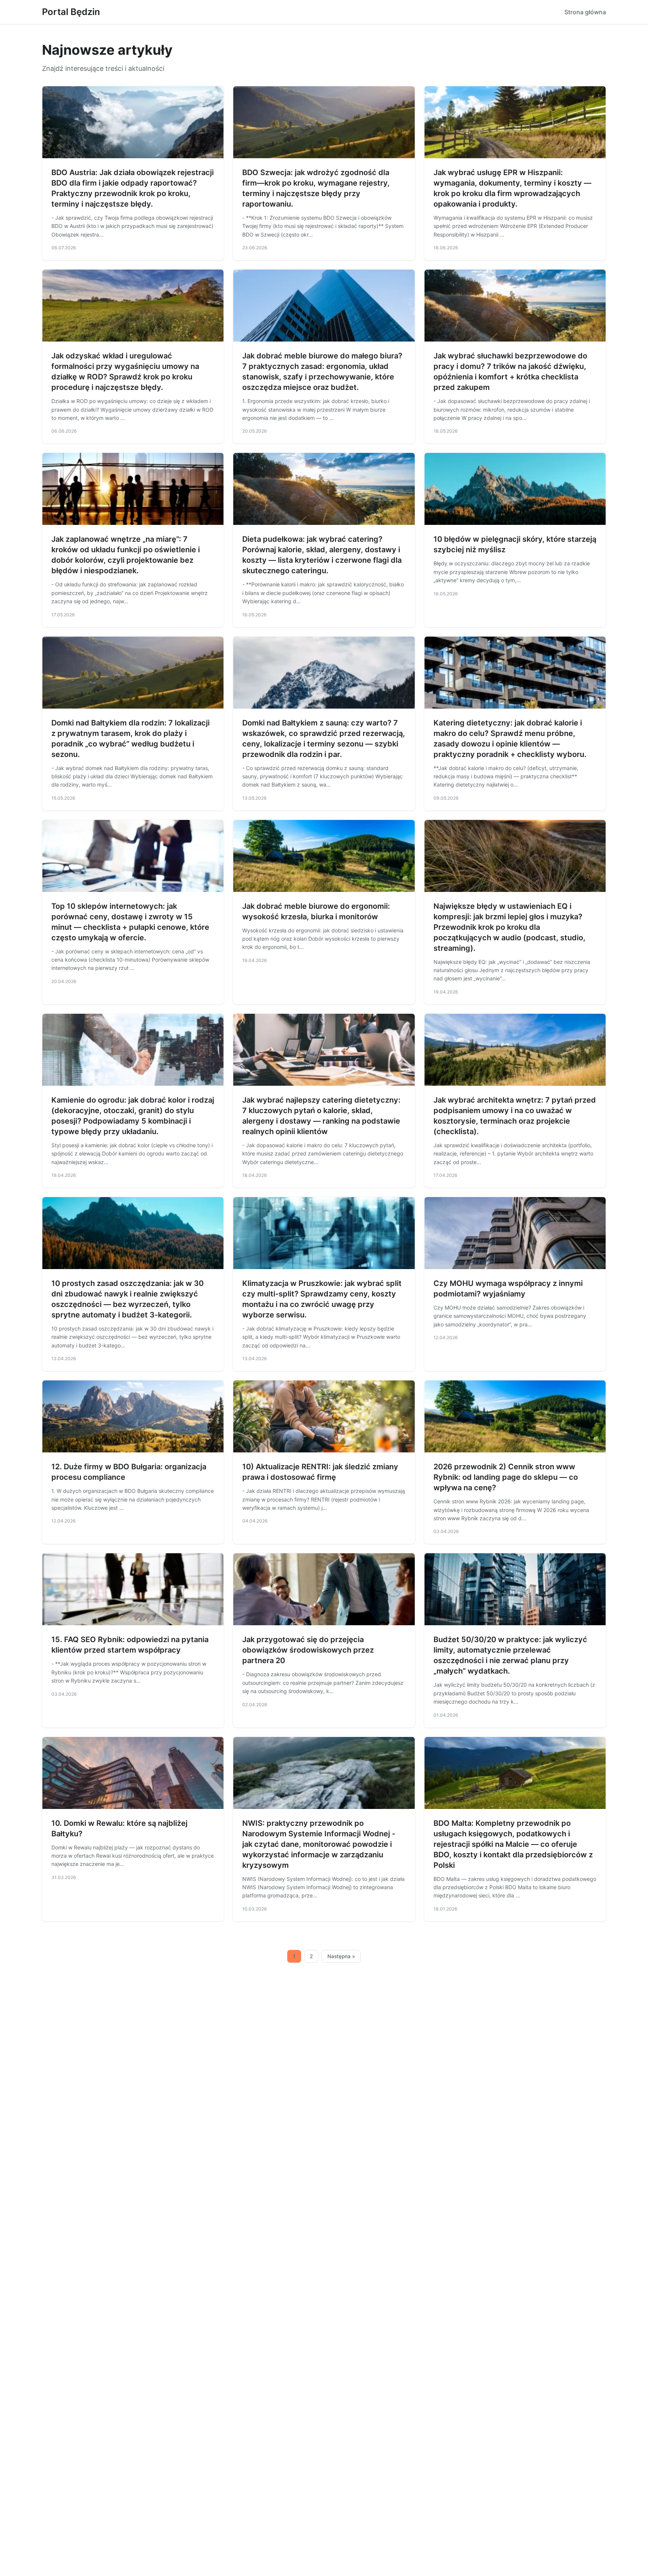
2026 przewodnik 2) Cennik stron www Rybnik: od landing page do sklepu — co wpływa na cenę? (506, 1477)
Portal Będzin (71, 12)
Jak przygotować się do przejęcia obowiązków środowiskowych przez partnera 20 (308, 1650)
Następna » (341, 1956)
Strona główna (585, 12)
